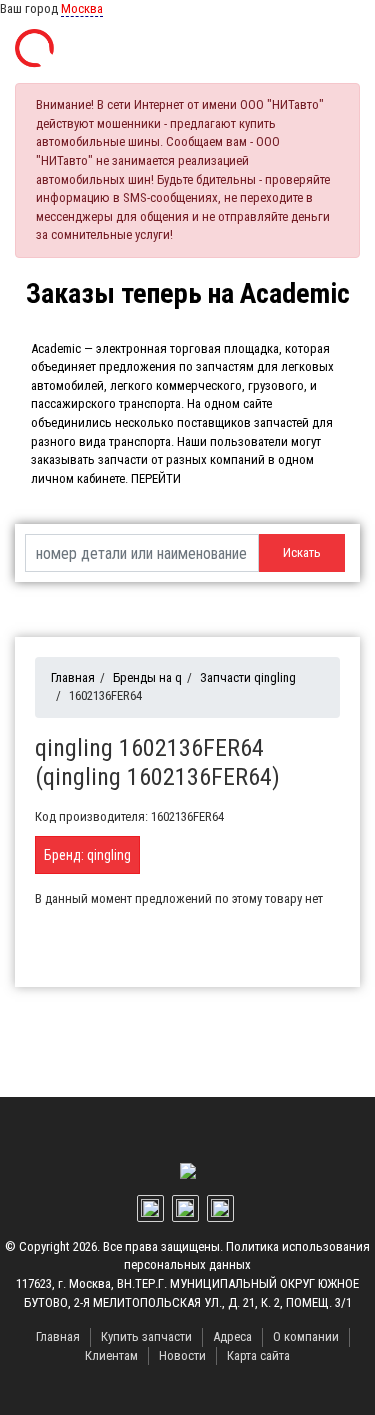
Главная (73, 677)
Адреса (232, 1336)
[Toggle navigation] (338, 49)
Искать (302, 552)
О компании (306, 1336)
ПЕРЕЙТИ (156, 478)
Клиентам (111, 1355)
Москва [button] (82, 8)
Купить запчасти (146, 1336)
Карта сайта (258, 1355)
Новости (182, 1355)
